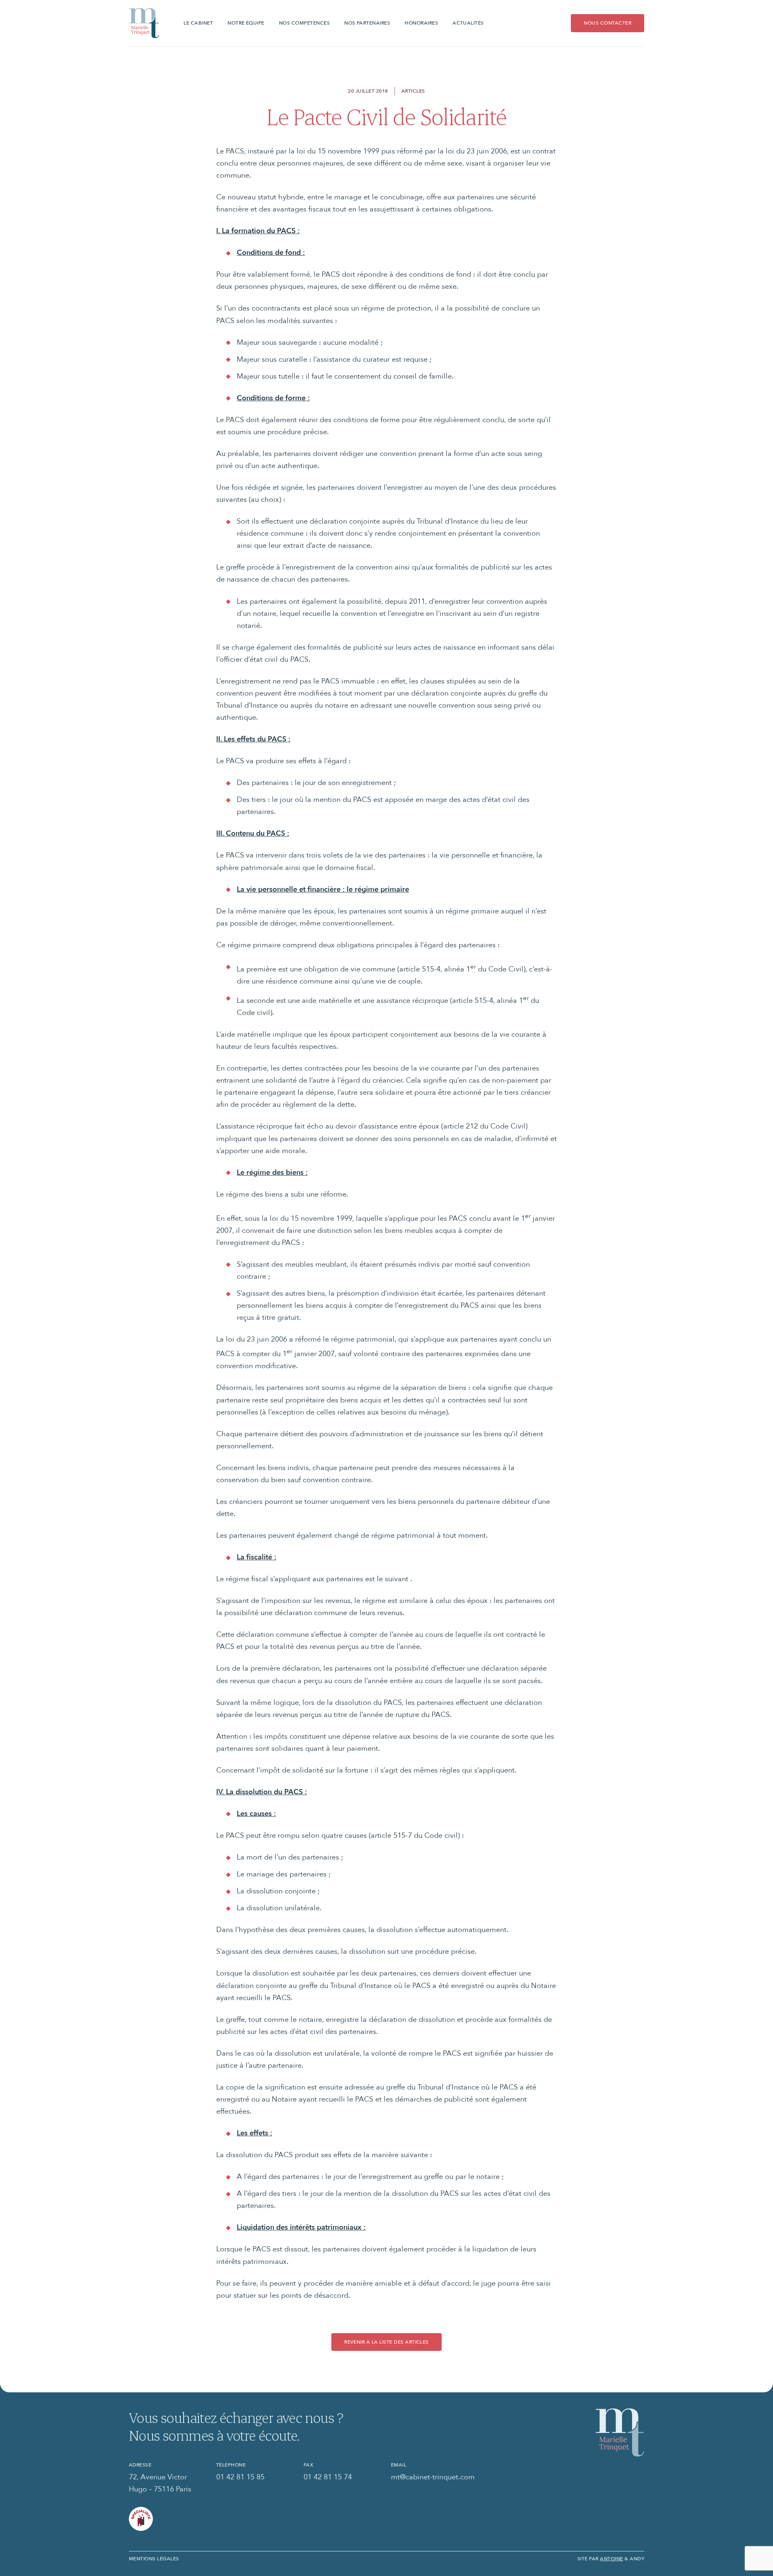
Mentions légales (154, 2558)
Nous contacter (608, 23)
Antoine (611, 2558)
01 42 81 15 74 (328, 2477)
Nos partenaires (367, 23)
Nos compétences (304, 23)
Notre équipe (246, 23)
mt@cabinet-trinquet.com (433, 2477)
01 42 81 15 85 (240, 2477)
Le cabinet (198, 23)
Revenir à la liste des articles (386, 2342)
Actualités (468, 23)
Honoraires (421, 23)
